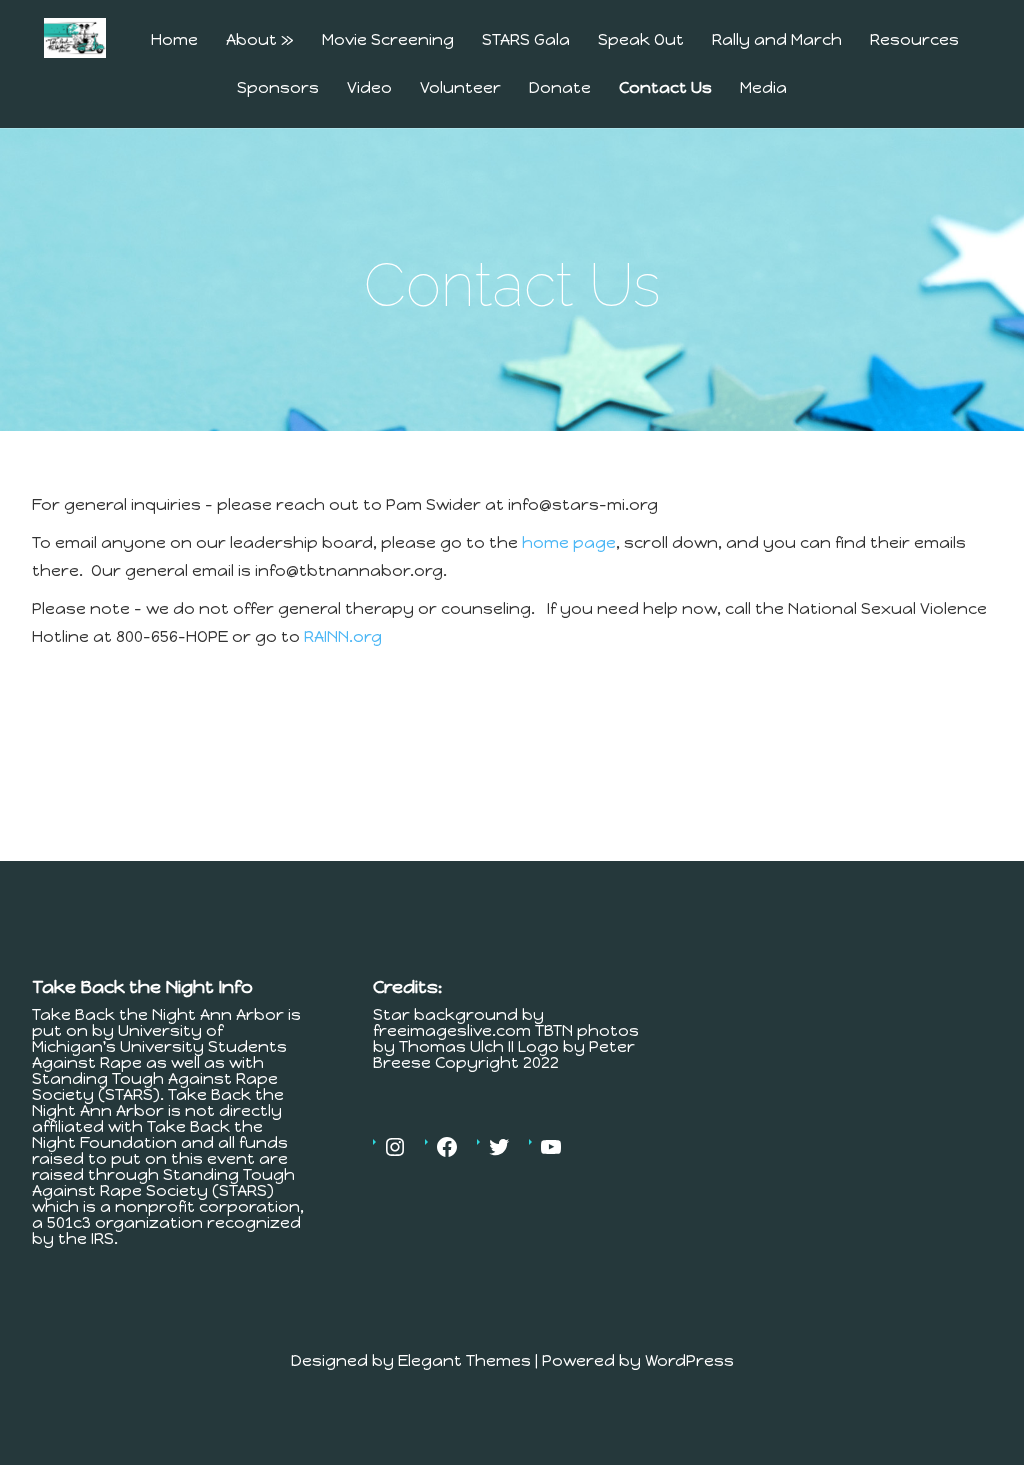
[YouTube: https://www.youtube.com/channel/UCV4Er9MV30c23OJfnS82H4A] (551, 1147)
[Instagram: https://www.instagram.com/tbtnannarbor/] (395, 1147)
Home (174, 40)
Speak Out (641, 40)
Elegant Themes (464, 1360)
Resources (914, 40)
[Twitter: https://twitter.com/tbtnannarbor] (499, 1147)
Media (763, 88)
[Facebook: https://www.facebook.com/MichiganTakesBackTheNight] (447, 1147)
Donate (560, 88)
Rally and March (777, 40)
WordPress (689, 1360)
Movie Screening (388, 40)
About (260, 40)
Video (369, 88)
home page (569, 542)
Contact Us (665, 88)
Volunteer (460, 88)
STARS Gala (526, 40)
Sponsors (278, 88)
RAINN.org (343, 636)
